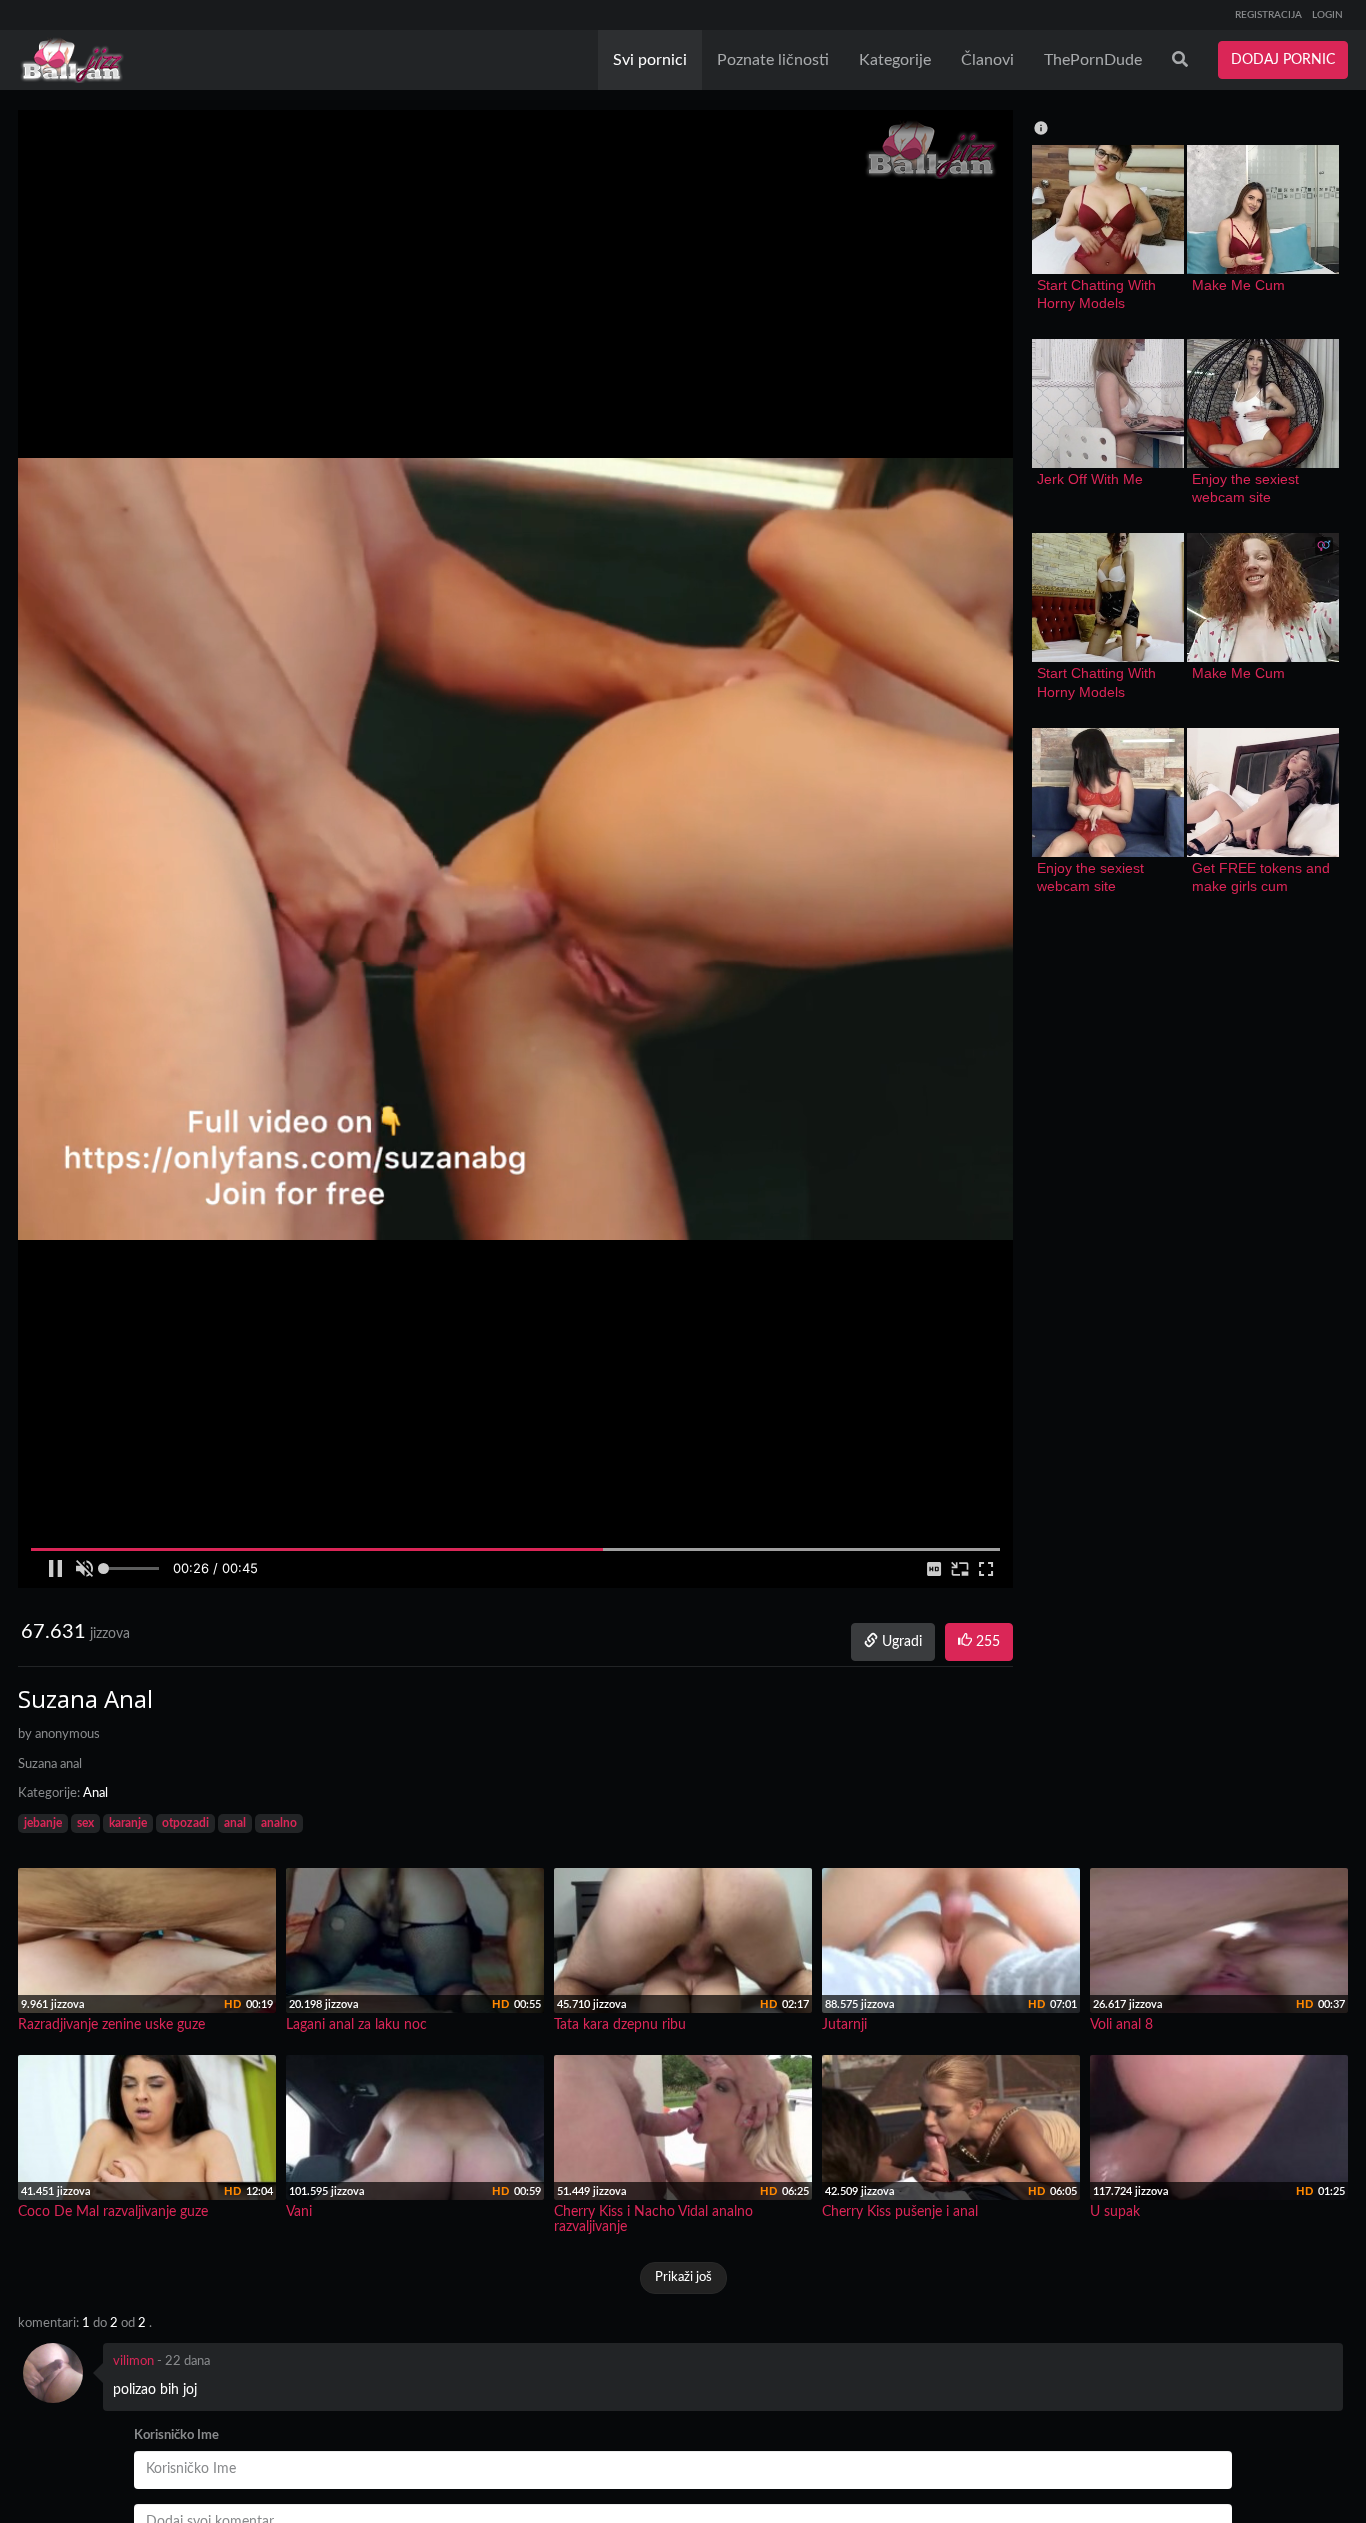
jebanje (43, 1823)
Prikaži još (683, 2277)
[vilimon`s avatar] (53, 2373)
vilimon (133, 2361)
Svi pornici (650, 60)
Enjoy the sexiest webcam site (1247, 488)
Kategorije (895, 60)
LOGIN (1327, 15)
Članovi (987, 60)
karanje (128, 1823)
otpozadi (185, 1823)
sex (85, 1823)
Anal (95, 1793)
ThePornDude (1093, 60)
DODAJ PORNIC (1283, 60)
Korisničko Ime (176, 2435)
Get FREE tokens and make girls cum (1263, 877)
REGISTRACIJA (1268, 15)
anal (235, 1823)
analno (279, 1823)
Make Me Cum (1238, 285)
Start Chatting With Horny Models (1098, 294)
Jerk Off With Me (1090, 479)
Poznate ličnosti (773, 60)
